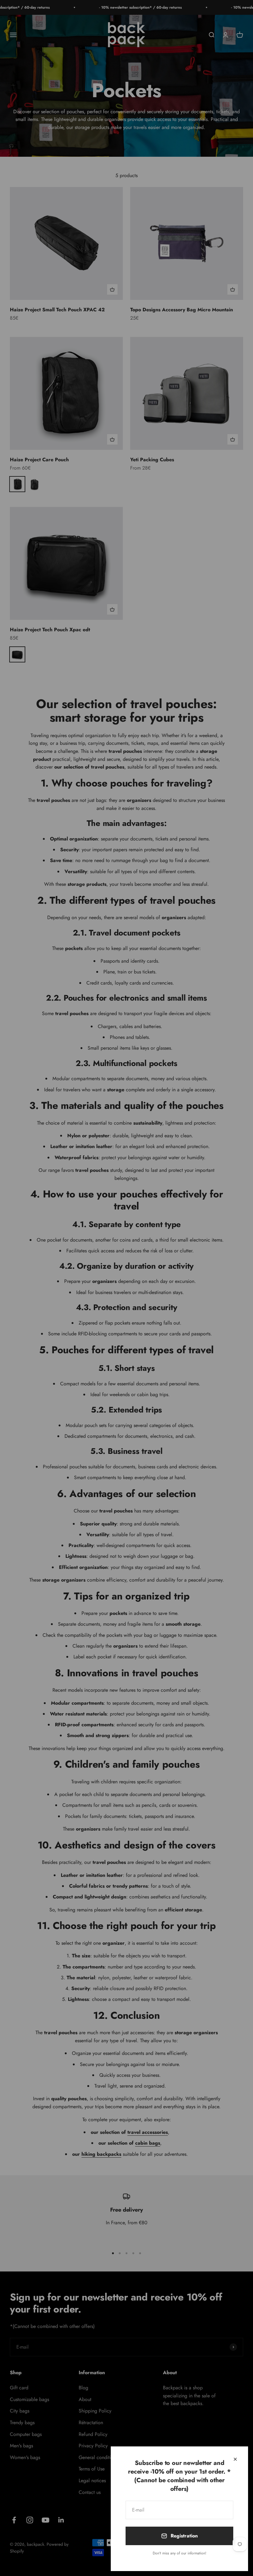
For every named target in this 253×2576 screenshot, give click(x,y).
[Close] (235, 2459)
